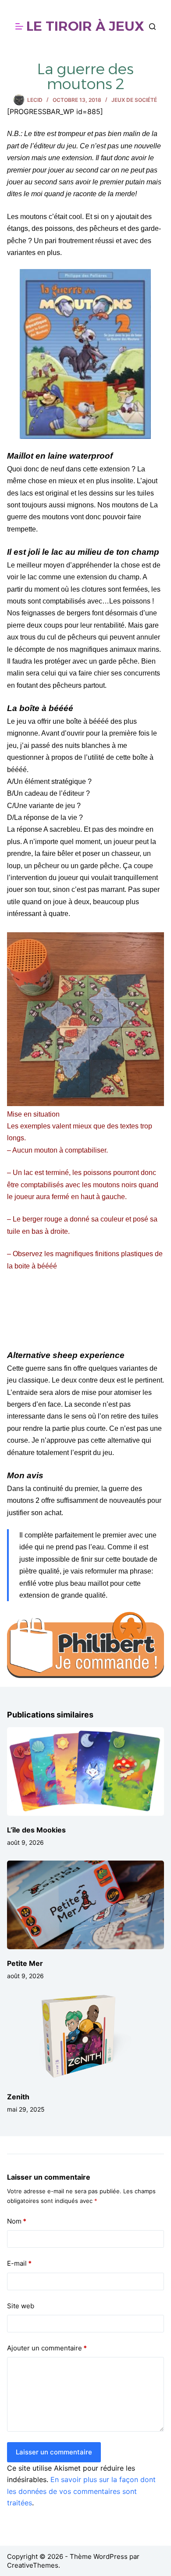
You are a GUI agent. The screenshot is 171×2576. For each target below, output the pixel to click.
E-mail (19, 2263)
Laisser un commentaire (54, 2452)
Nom (17, 2221)
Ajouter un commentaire (47, 2348)
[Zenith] (86, 2038)
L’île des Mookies (36, 1830)
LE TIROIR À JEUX (85, 26)
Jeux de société (134, 100)
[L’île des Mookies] (86, 1771)
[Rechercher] (152, 27)
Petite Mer (25, 1963)
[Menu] (19, 26)
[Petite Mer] (86, 1905)
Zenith (18, 2097)
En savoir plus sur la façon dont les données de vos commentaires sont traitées (81, 2491)
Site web (21, 2306)
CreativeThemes (33, 2565)
